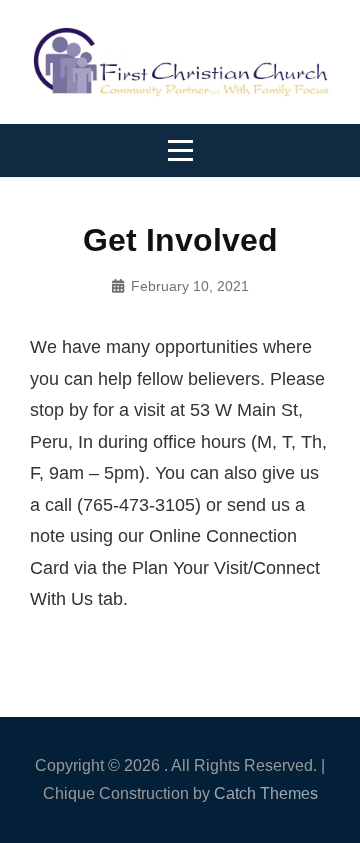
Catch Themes (266, 793)
